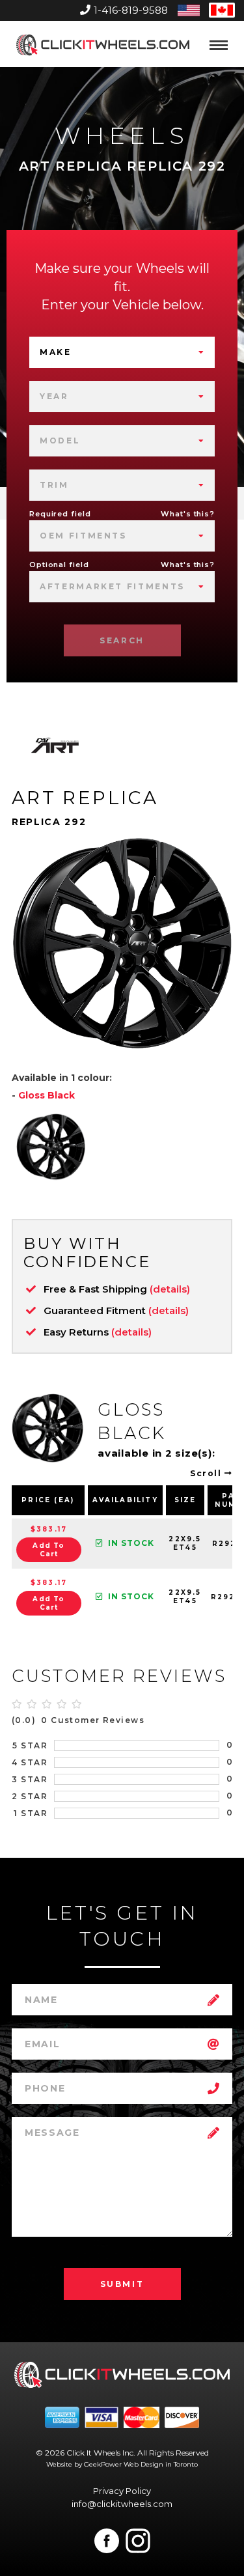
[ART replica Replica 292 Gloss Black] (51, 1147)
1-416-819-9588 (131, 10)
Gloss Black (47, 1095)
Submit (122, 2284)
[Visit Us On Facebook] (107, 2541)
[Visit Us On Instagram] (138, 2541)
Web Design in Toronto (161, 2464)
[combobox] (122, 352)
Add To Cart (48, 1550)
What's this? (188, 514)
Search (122, 640)
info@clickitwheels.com (122, 2504)
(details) (170, 1289)
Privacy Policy (122, 2491)
